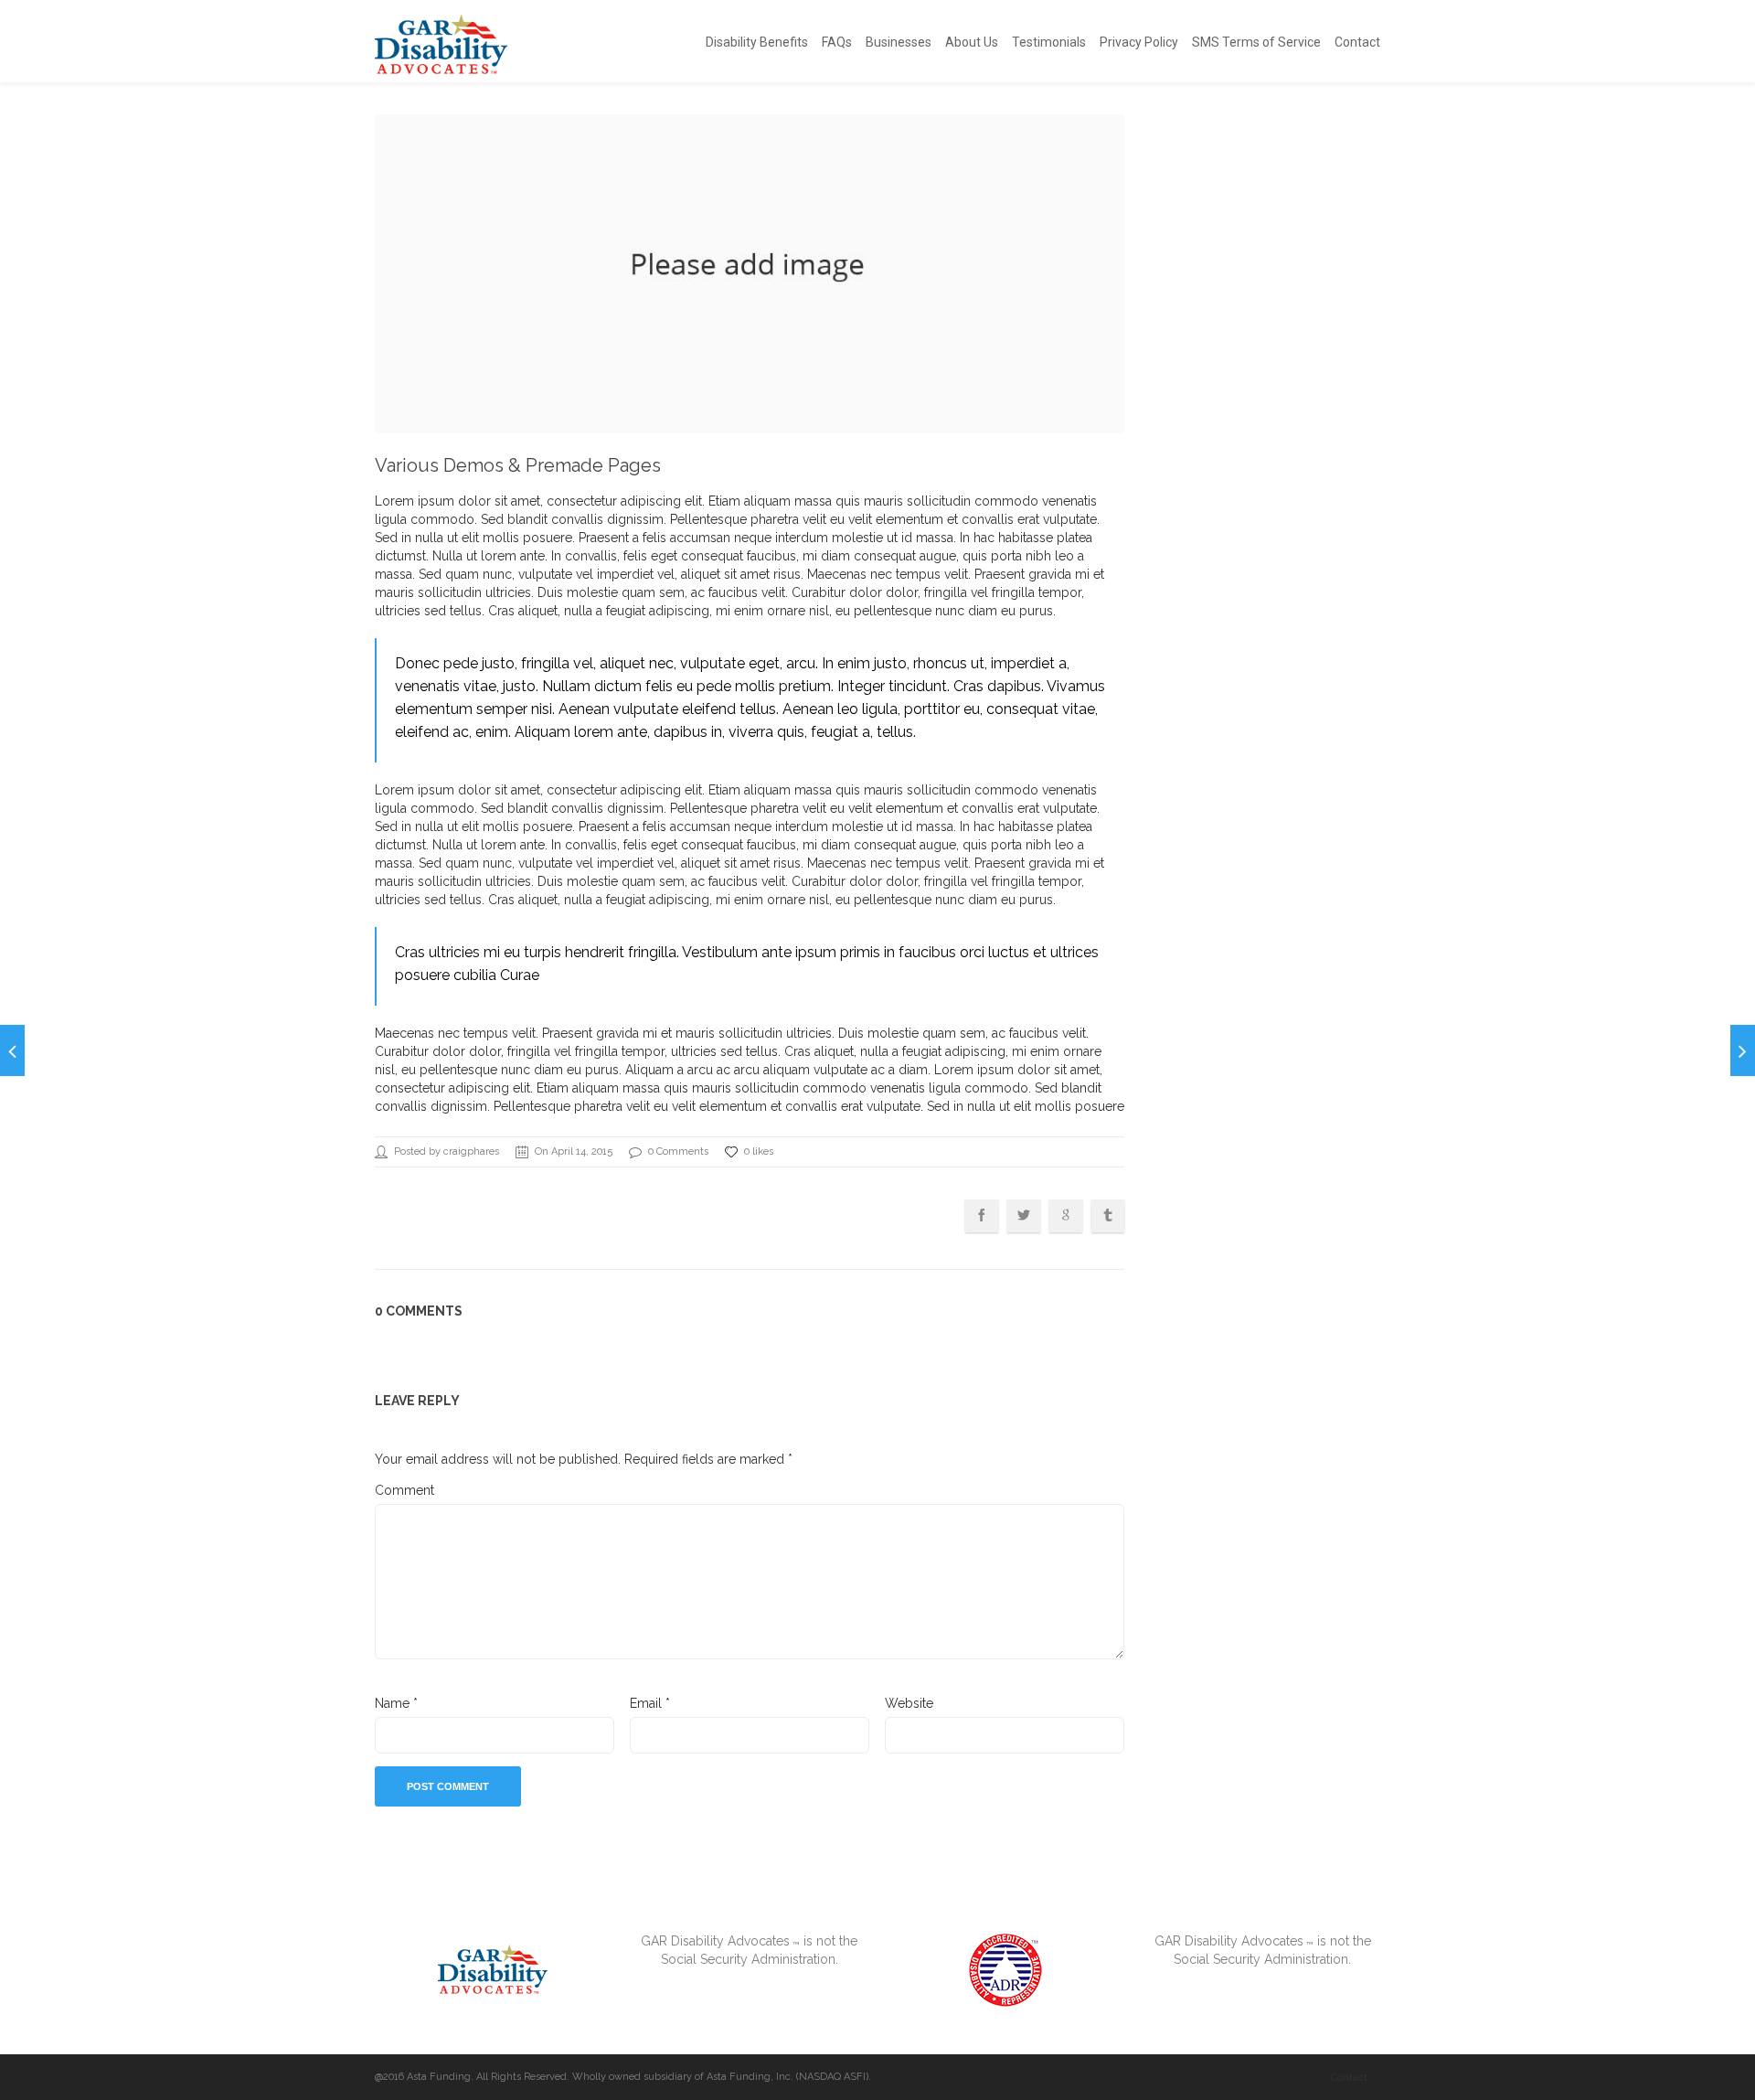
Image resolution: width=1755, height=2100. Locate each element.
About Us (972, 42)
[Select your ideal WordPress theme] (12, 1050)
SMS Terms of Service (1256, 42)
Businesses (899, 42)
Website (909, 1703)
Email (650, 1703)
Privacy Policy (1139, 42)
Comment (404, 1490)
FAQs (837, 42)
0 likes (759, 1151)
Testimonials (1049, 42)
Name (396, 1703)
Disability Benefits (757, 42)
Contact (1357, 42)
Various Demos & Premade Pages (518, 465)
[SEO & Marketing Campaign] (1743, 1050)
